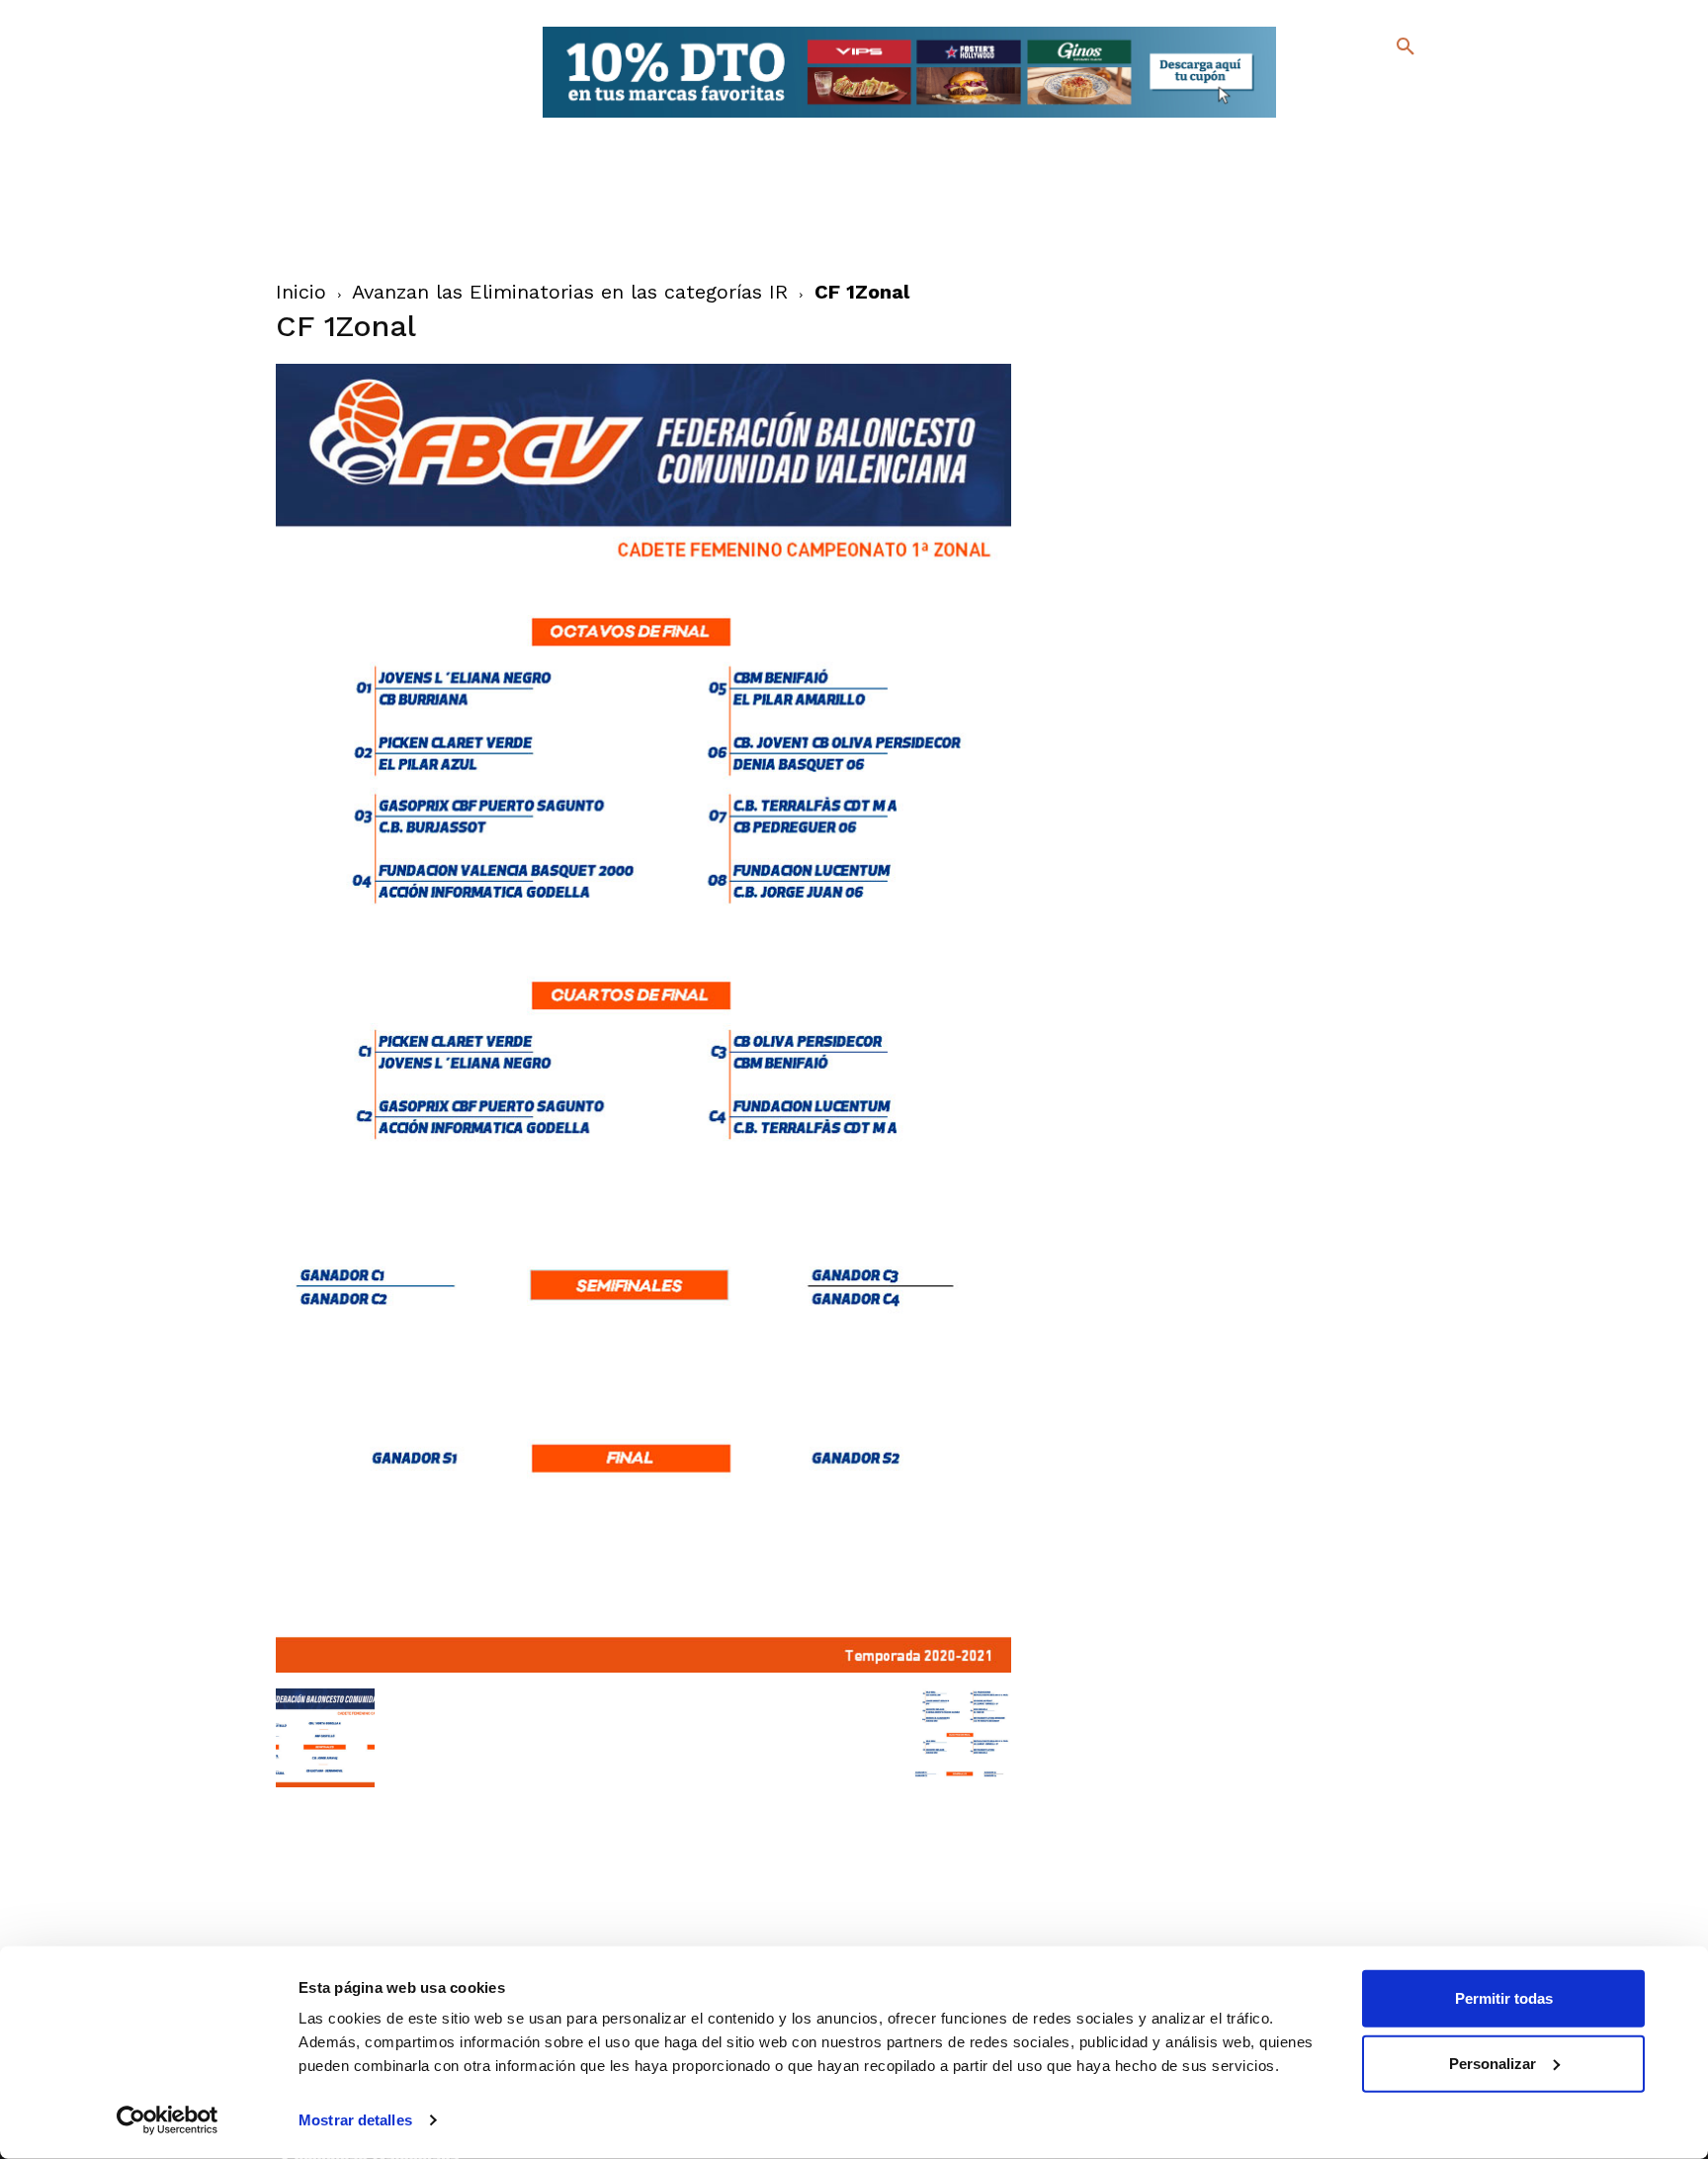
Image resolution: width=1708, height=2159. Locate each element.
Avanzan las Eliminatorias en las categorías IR (570, 292)
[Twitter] (1354, 86)
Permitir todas (1504, 1998)
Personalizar (1493, 2063)
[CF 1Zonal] (644, 1668)
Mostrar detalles (355, 2120)
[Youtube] (1388, 118)
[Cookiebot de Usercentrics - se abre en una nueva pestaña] (168, 2120)
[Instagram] (1414, 89)
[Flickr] (1325, 118)
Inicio (301, 292)
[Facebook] (1325, 89)
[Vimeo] (1357, 118)
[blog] (1382, 87)
